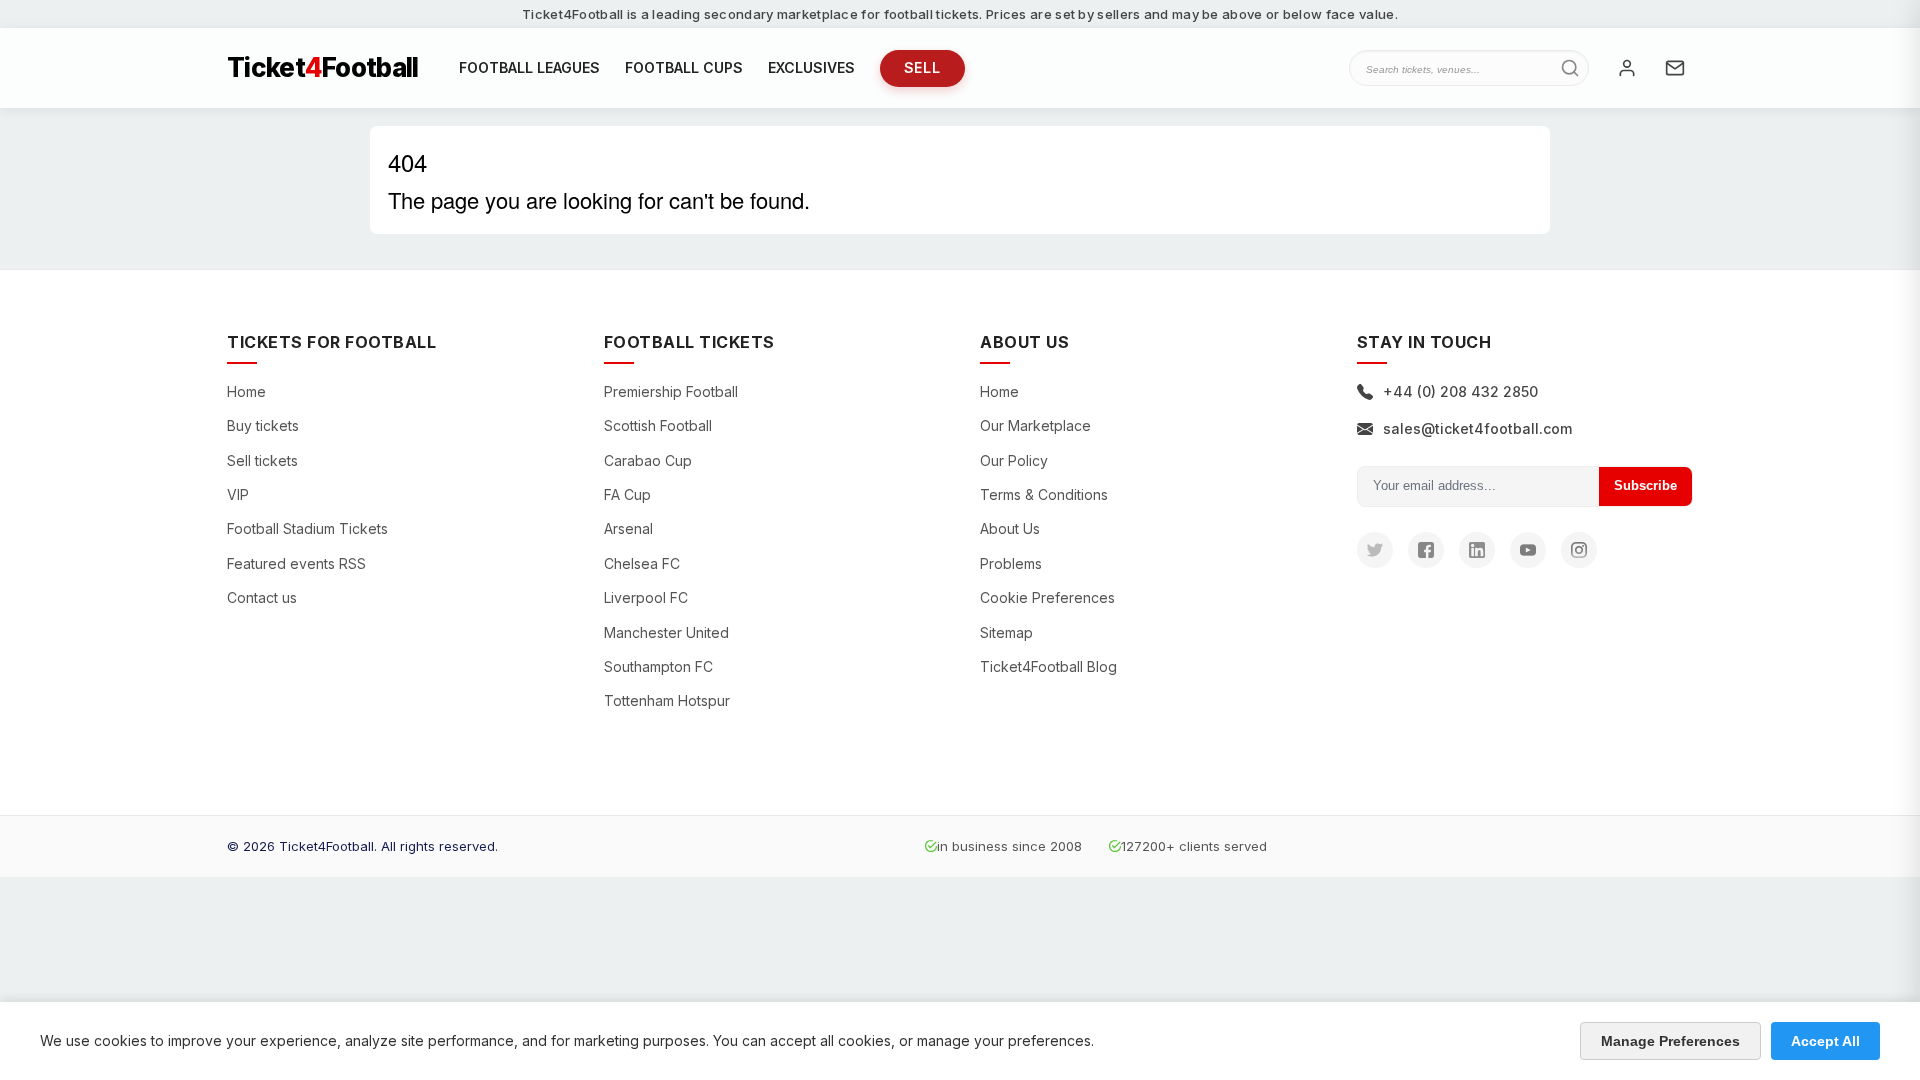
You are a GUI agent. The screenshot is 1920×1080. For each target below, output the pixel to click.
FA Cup (627, 494)
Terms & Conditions (1044, 494)
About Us (1010, 528)
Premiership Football (671, 391)
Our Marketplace (1035, 425)
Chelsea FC (642, 563)
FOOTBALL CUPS (684, 67)
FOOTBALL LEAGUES (529, 67)
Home (246, 391)
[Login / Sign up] (1627, 68)
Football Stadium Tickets (307, 528)
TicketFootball (323, 68)
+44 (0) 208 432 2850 (1460, 391)
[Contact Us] (1675, 68)
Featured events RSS (296, 563)
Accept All (1825, 1041)
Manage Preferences (1670, 1041)
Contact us (262, 597)
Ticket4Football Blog (1048, 666)
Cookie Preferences (1047, 597)
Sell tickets (262, 460)
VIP (238, 494)
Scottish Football (658, 425)
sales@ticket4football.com (1477, 428)
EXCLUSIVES (811, 67)
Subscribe (1645, 485)
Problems (1011, 563)
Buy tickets (263, 425)
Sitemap (1006, 632)
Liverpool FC (646, 597)
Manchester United (666, 632)
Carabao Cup (648, 460)
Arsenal (628, 528)
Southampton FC (658, 666)
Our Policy (1014, 460)
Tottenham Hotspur (667, 700)
